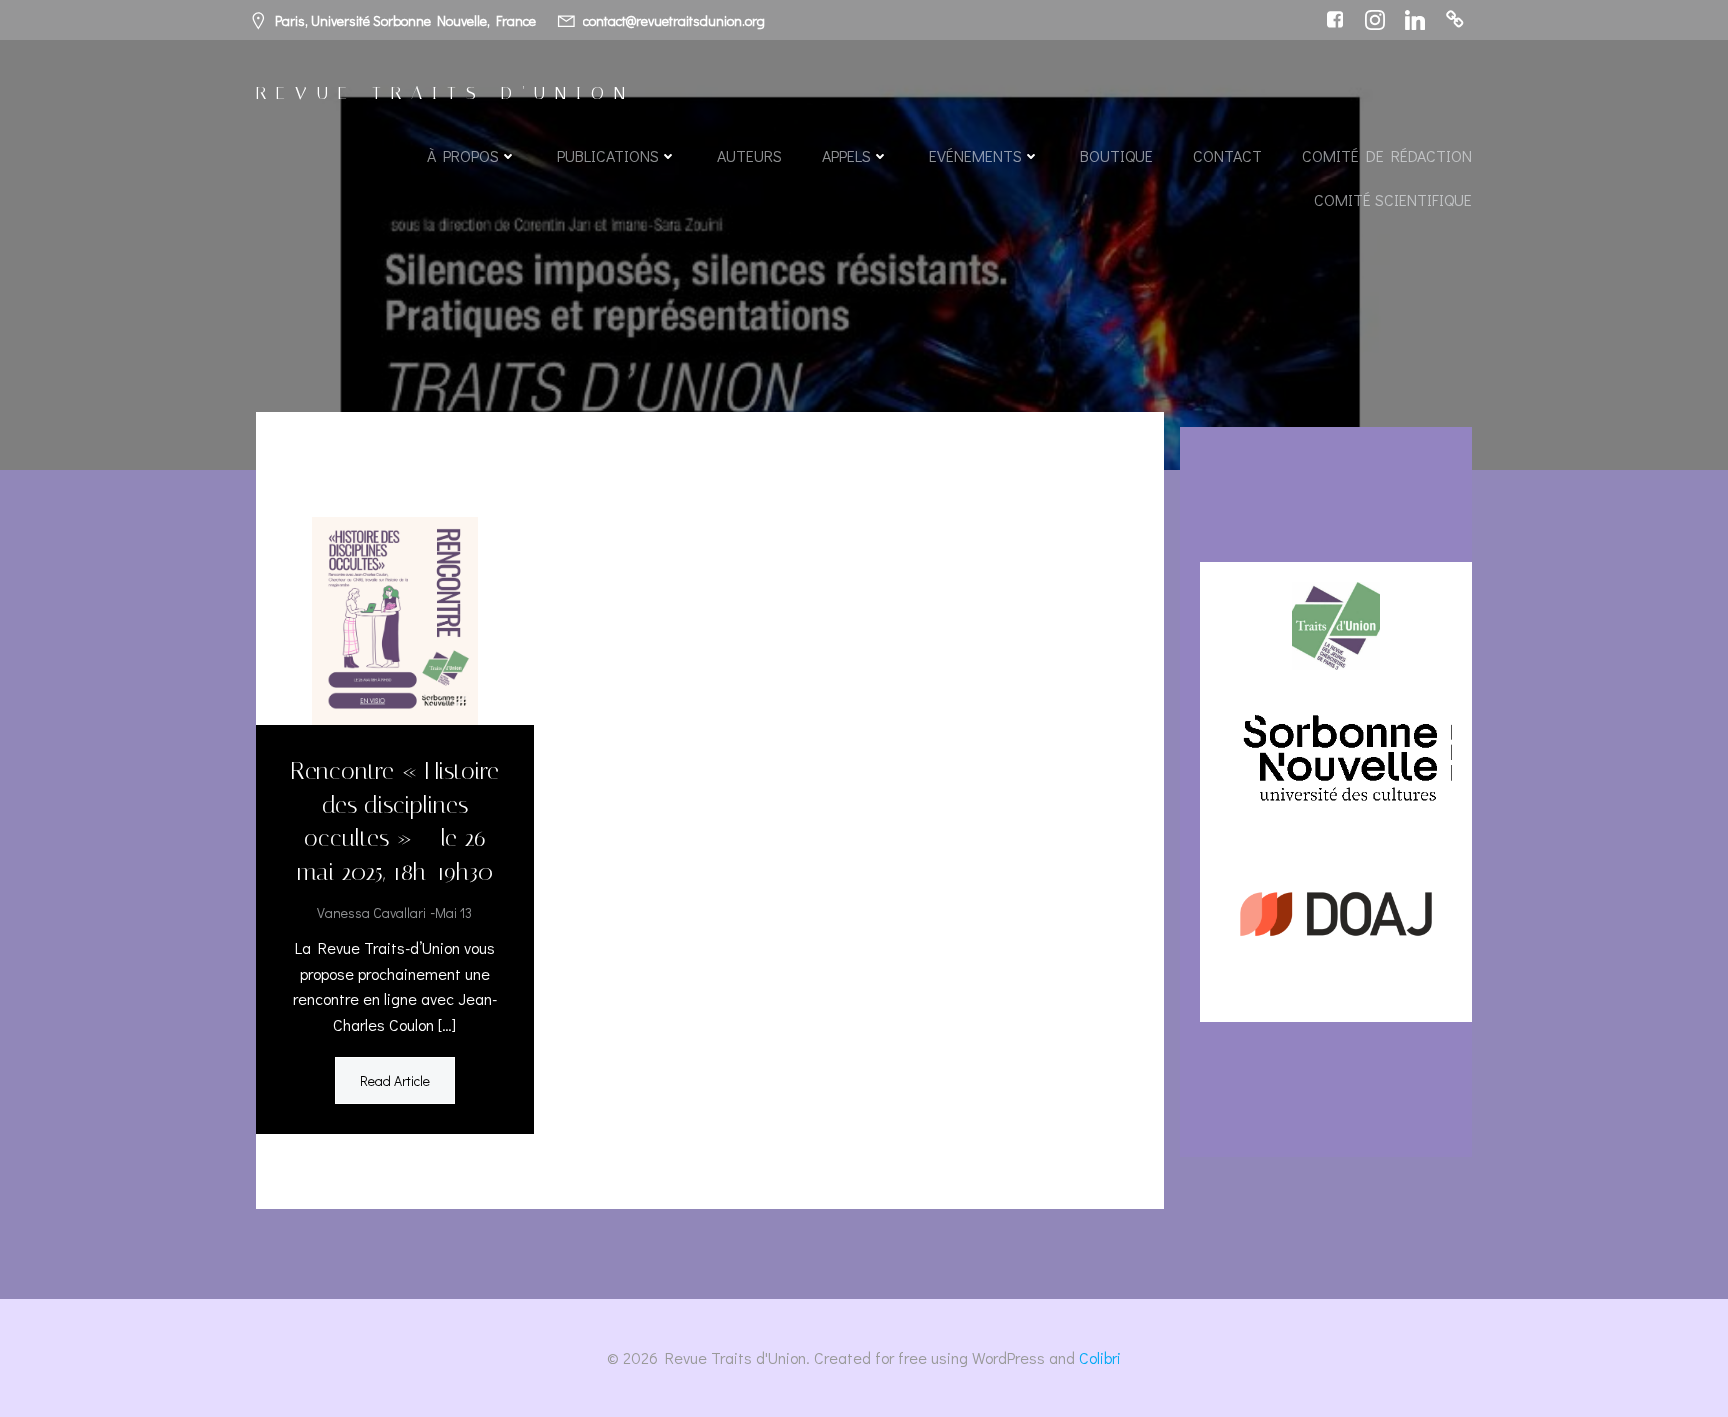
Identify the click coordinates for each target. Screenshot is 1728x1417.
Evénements (975, 155)
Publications (608, 155)
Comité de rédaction (1387, 155)
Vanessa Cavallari (371, 912)
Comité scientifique (1393, 199)
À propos (463, 155)
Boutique (1116, 155)
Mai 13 (453, 912)
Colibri (1100, 1357)
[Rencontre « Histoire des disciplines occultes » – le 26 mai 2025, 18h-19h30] (395, 618)
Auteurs (749, 155)
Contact (1227, 155)
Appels (846, 155)
